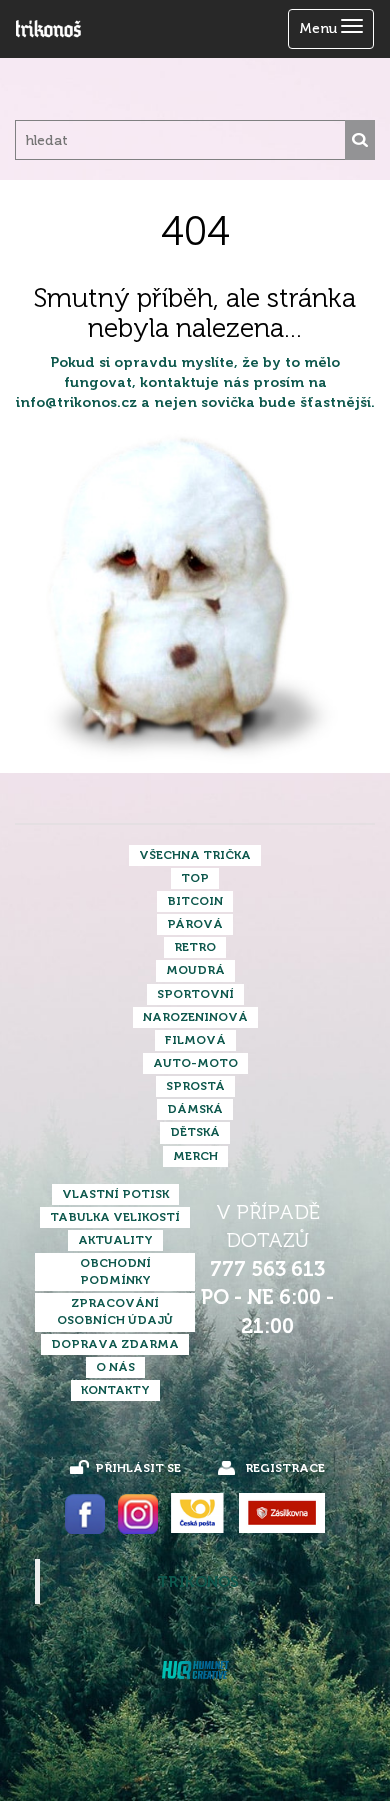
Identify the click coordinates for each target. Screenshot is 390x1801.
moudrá (195, 970)
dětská (195, 1132)
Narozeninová (195, 1017)
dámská (195, 1109)
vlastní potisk (115, 1194)
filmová (195, 1040)
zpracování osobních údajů (115, 1311)
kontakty (115, 1390)
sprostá (195, 1086)
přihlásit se (138, 1468)
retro (195, 947)
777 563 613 (267, 1269)
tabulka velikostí (115, 1217)
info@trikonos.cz (76, 402)
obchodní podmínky (115, 1271)
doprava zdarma (115, 1344)
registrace (285, 1468)
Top (195, 878)
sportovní (195, 994)
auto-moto (195, 1063)
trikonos (198, 1582)
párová (195, 924)
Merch (195, 1156)
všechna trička (195, 855)
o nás (115, 1367)
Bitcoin (195, 901)
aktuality (115, 1240)
